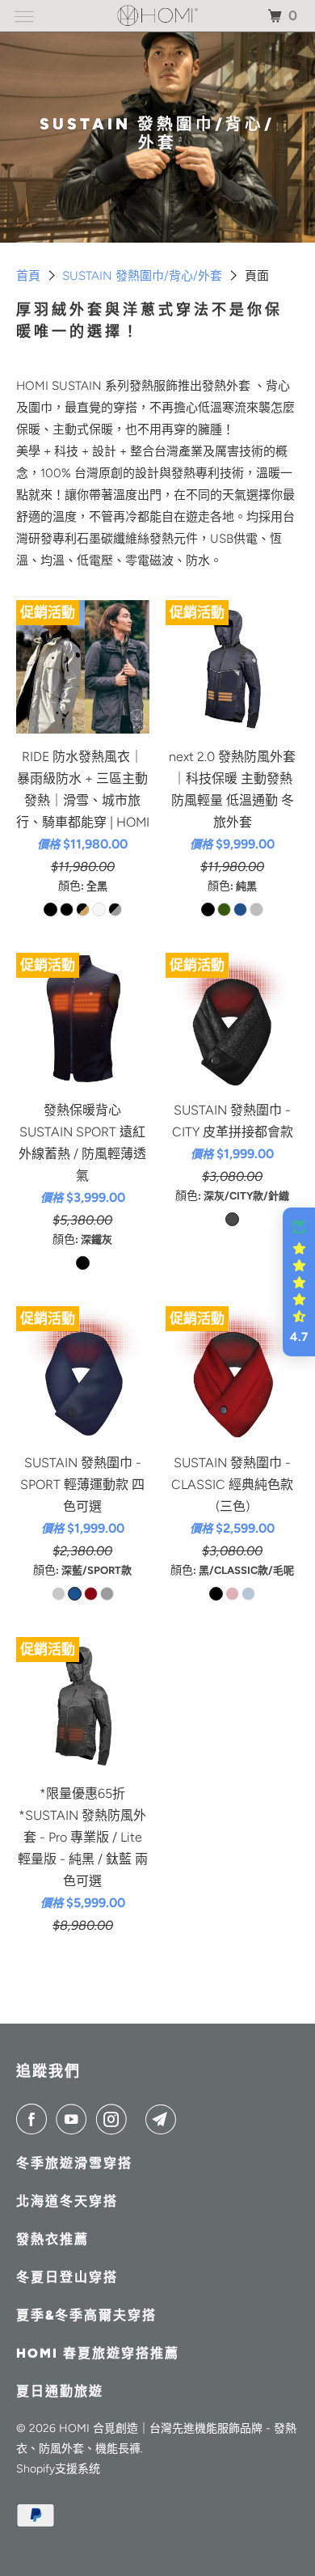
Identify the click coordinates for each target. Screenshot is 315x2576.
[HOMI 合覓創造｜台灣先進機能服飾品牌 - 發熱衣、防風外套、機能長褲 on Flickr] (140, 2119)
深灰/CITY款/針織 (232, 1219)
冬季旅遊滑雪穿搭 (74, 2163)
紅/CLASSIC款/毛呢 (232, 1594)
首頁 (30, 276)
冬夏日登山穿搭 (67, 2277)
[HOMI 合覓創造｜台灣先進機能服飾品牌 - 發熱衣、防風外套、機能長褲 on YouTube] (74, 2119)
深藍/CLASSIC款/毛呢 (248, 1594)
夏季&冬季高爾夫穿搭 (86, 2315)
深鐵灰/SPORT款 (59, 1594)
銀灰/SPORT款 (107, 1594)
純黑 (208, 909)
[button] (299, 1282)
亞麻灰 (99, 909)
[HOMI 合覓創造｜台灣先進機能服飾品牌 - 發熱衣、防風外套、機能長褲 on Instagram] (115, 2119)
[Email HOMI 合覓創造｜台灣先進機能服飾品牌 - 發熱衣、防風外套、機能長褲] (164, 2119)
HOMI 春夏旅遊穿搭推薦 (98, 2353)
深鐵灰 (83, 1263)
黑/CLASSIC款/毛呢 (216, 1594)
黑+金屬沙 (83, 909)
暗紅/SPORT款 (91, 1594)
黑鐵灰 (115, 909)
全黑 (50, 909)
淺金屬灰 (256, 909)
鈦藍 (240, 909)
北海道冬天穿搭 (67, 2201)
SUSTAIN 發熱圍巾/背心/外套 (144, 276)
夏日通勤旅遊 (60, 2391)
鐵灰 (67, 909)
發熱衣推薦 (52, 2239)
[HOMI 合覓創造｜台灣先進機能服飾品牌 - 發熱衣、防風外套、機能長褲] (158, 16)
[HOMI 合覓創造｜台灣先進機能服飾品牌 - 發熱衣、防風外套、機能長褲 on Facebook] (35, 2119)
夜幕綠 (224, 909)
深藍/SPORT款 (75, 1594)
